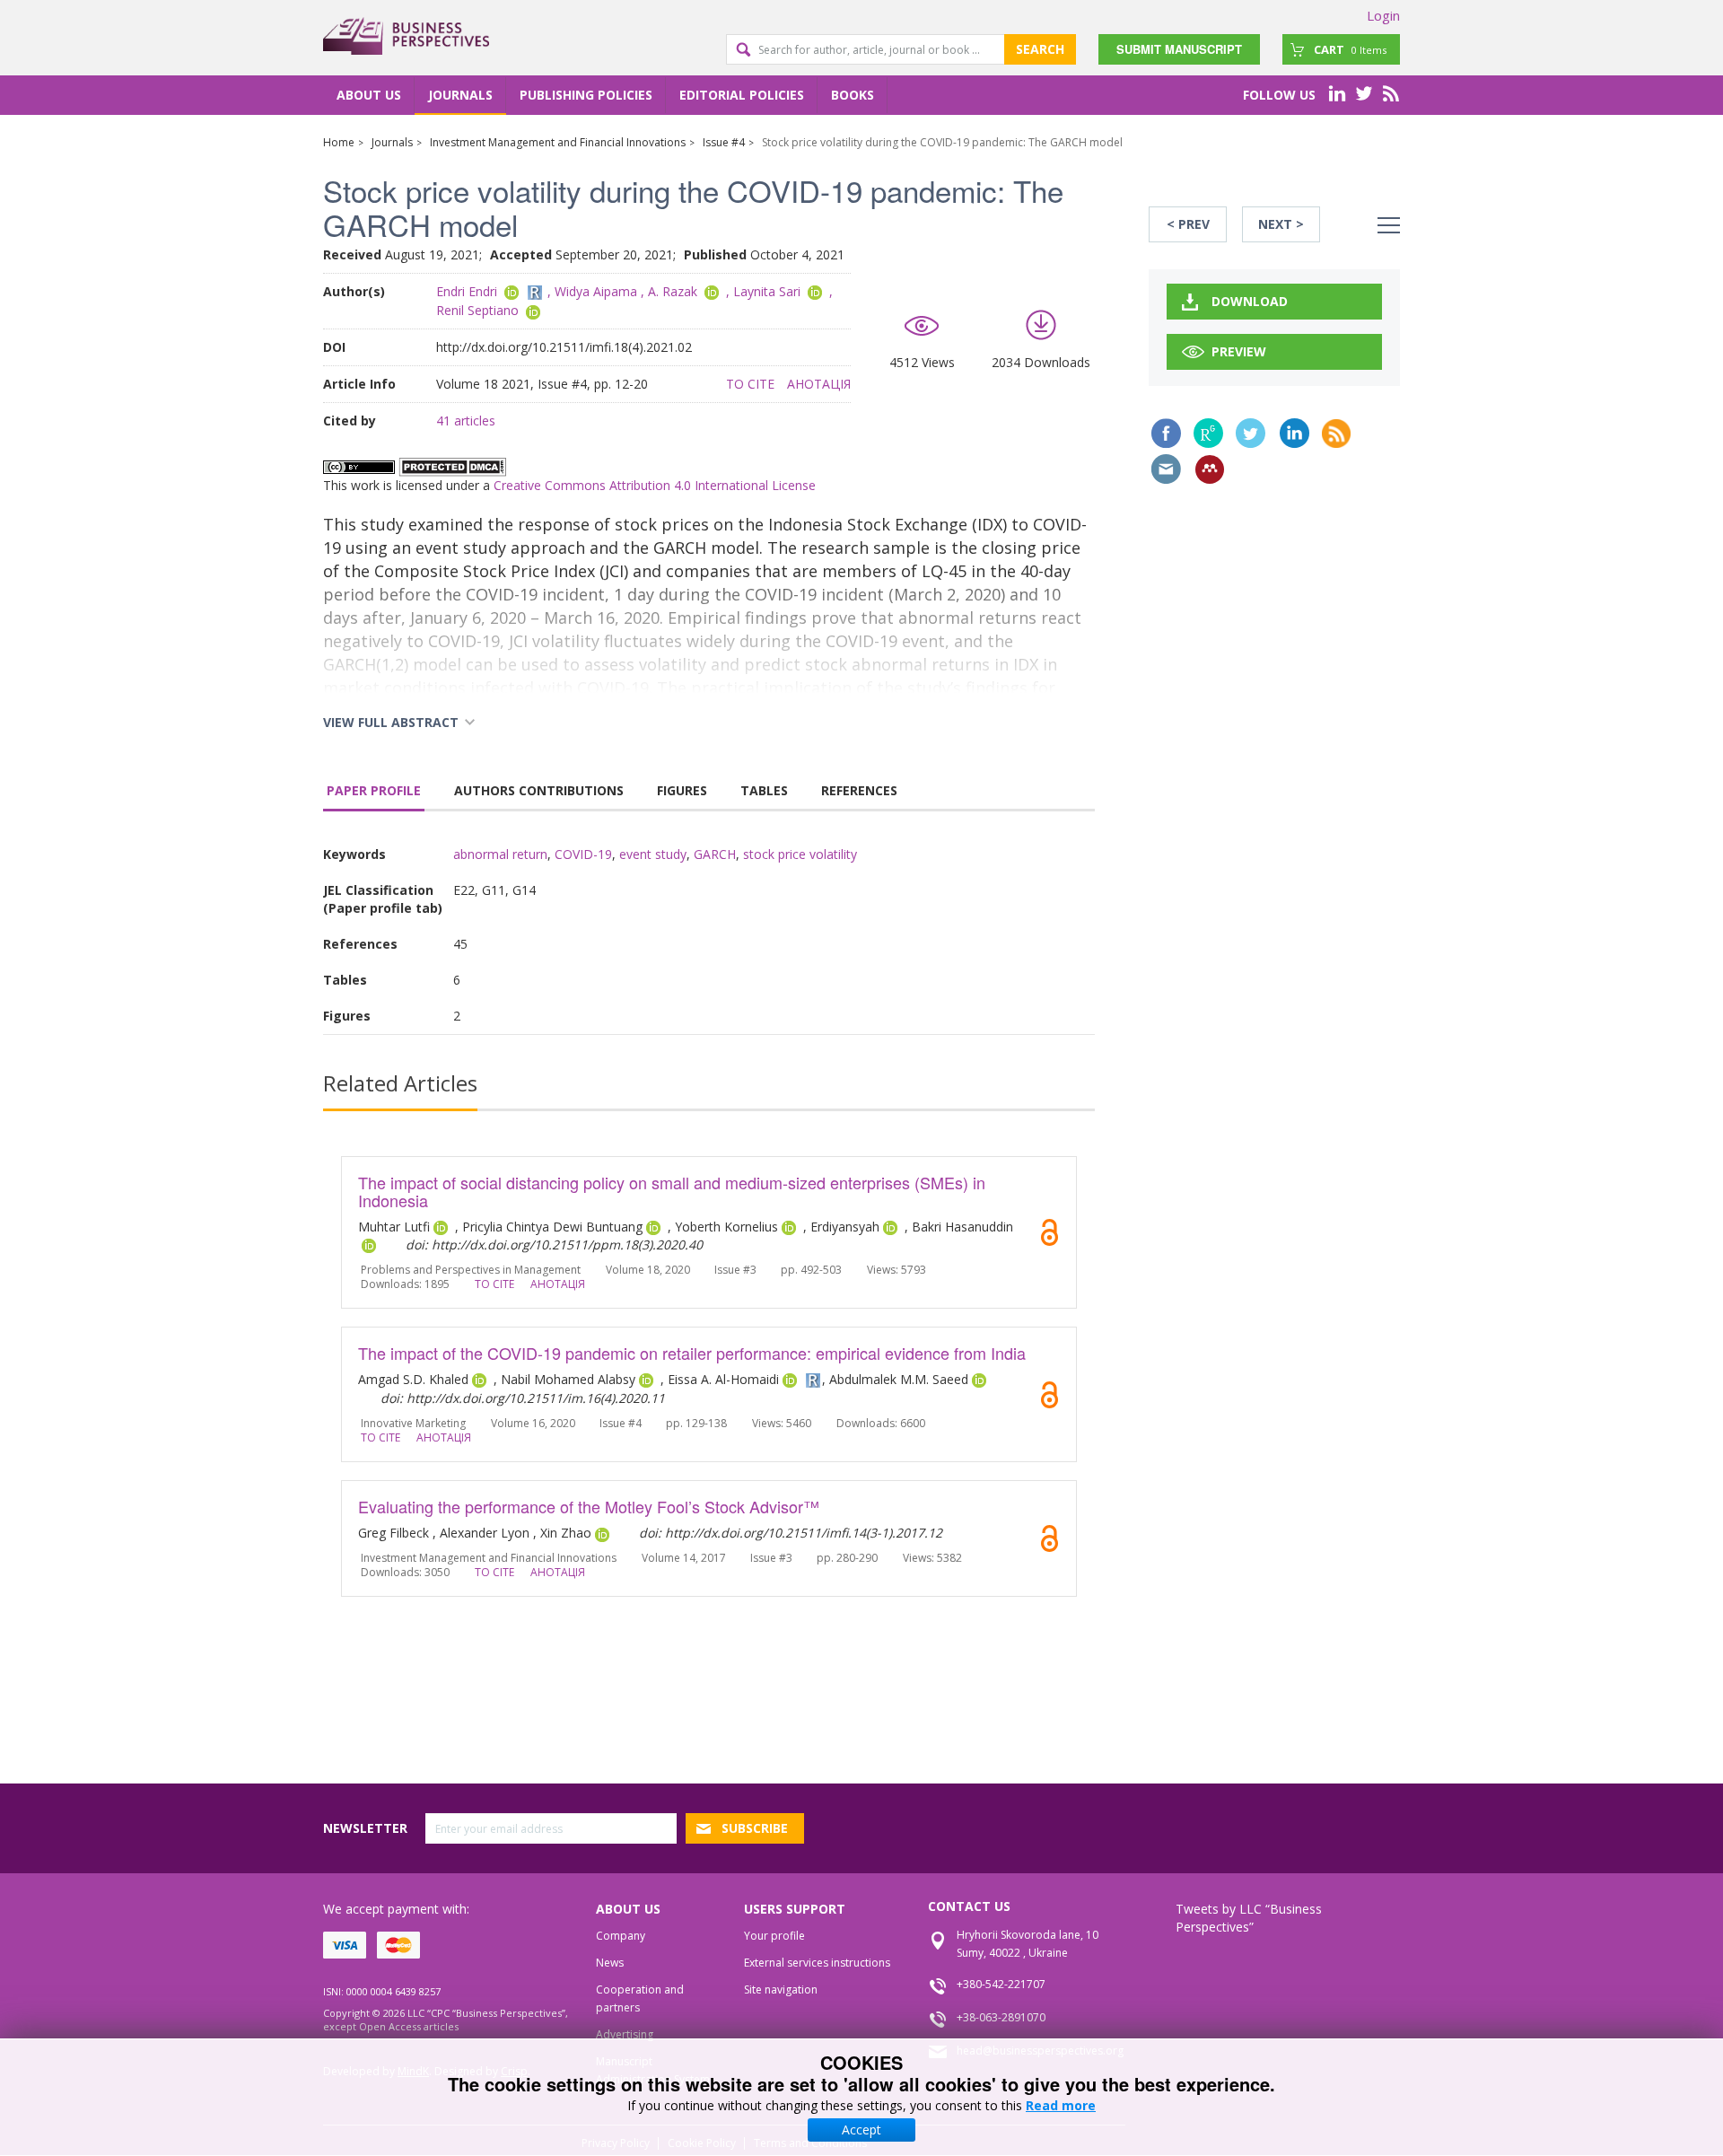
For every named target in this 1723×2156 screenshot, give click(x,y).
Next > (1281, 224)
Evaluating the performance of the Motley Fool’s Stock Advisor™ (589, 1506)
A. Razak (673, 291)
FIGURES (682, 790)
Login (1383, 15)
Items (1350, 49)
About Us (369, 95)
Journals (460, 95)
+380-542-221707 (1001, 1984)
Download (1250, 301)
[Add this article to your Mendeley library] (1210, 469)
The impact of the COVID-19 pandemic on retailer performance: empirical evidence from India (692, 1353)
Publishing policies (586, 95)
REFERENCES (859, 790)
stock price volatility (800, 854)
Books (853, 95)
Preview (1239, 351)
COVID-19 (583, 854)
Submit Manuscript (1179, 49)
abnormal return (500, 854)
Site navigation (781, 1989)
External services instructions (817, 1963)
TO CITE (750, 384)
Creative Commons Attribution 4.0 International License (655, 485)
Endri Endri (467, 291)
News (610, 1963)
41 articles (466, 421)
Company (621, 1936)
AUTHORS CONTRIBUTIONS (539, 790)
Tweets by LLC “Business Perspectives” (1249, 1918)
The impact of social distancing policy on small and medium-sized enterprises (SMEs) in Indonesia (672, 1191)
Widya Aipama (596, 291)
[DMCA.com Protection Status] (452, 465)
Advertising (625, 2034)
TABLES (764, 790)
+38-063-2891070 (1001, 2017)
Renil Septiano (477, 310)
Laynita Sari (767, 291)
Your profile (774, 1936)
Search (1040, 49)
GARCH (715, 854)
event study (653, 854)
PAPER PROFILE (374, 790)
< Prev (1188, 224)
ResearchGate (1208, 433)
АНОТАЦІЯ (819, 384)
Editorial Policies (742, 95)
